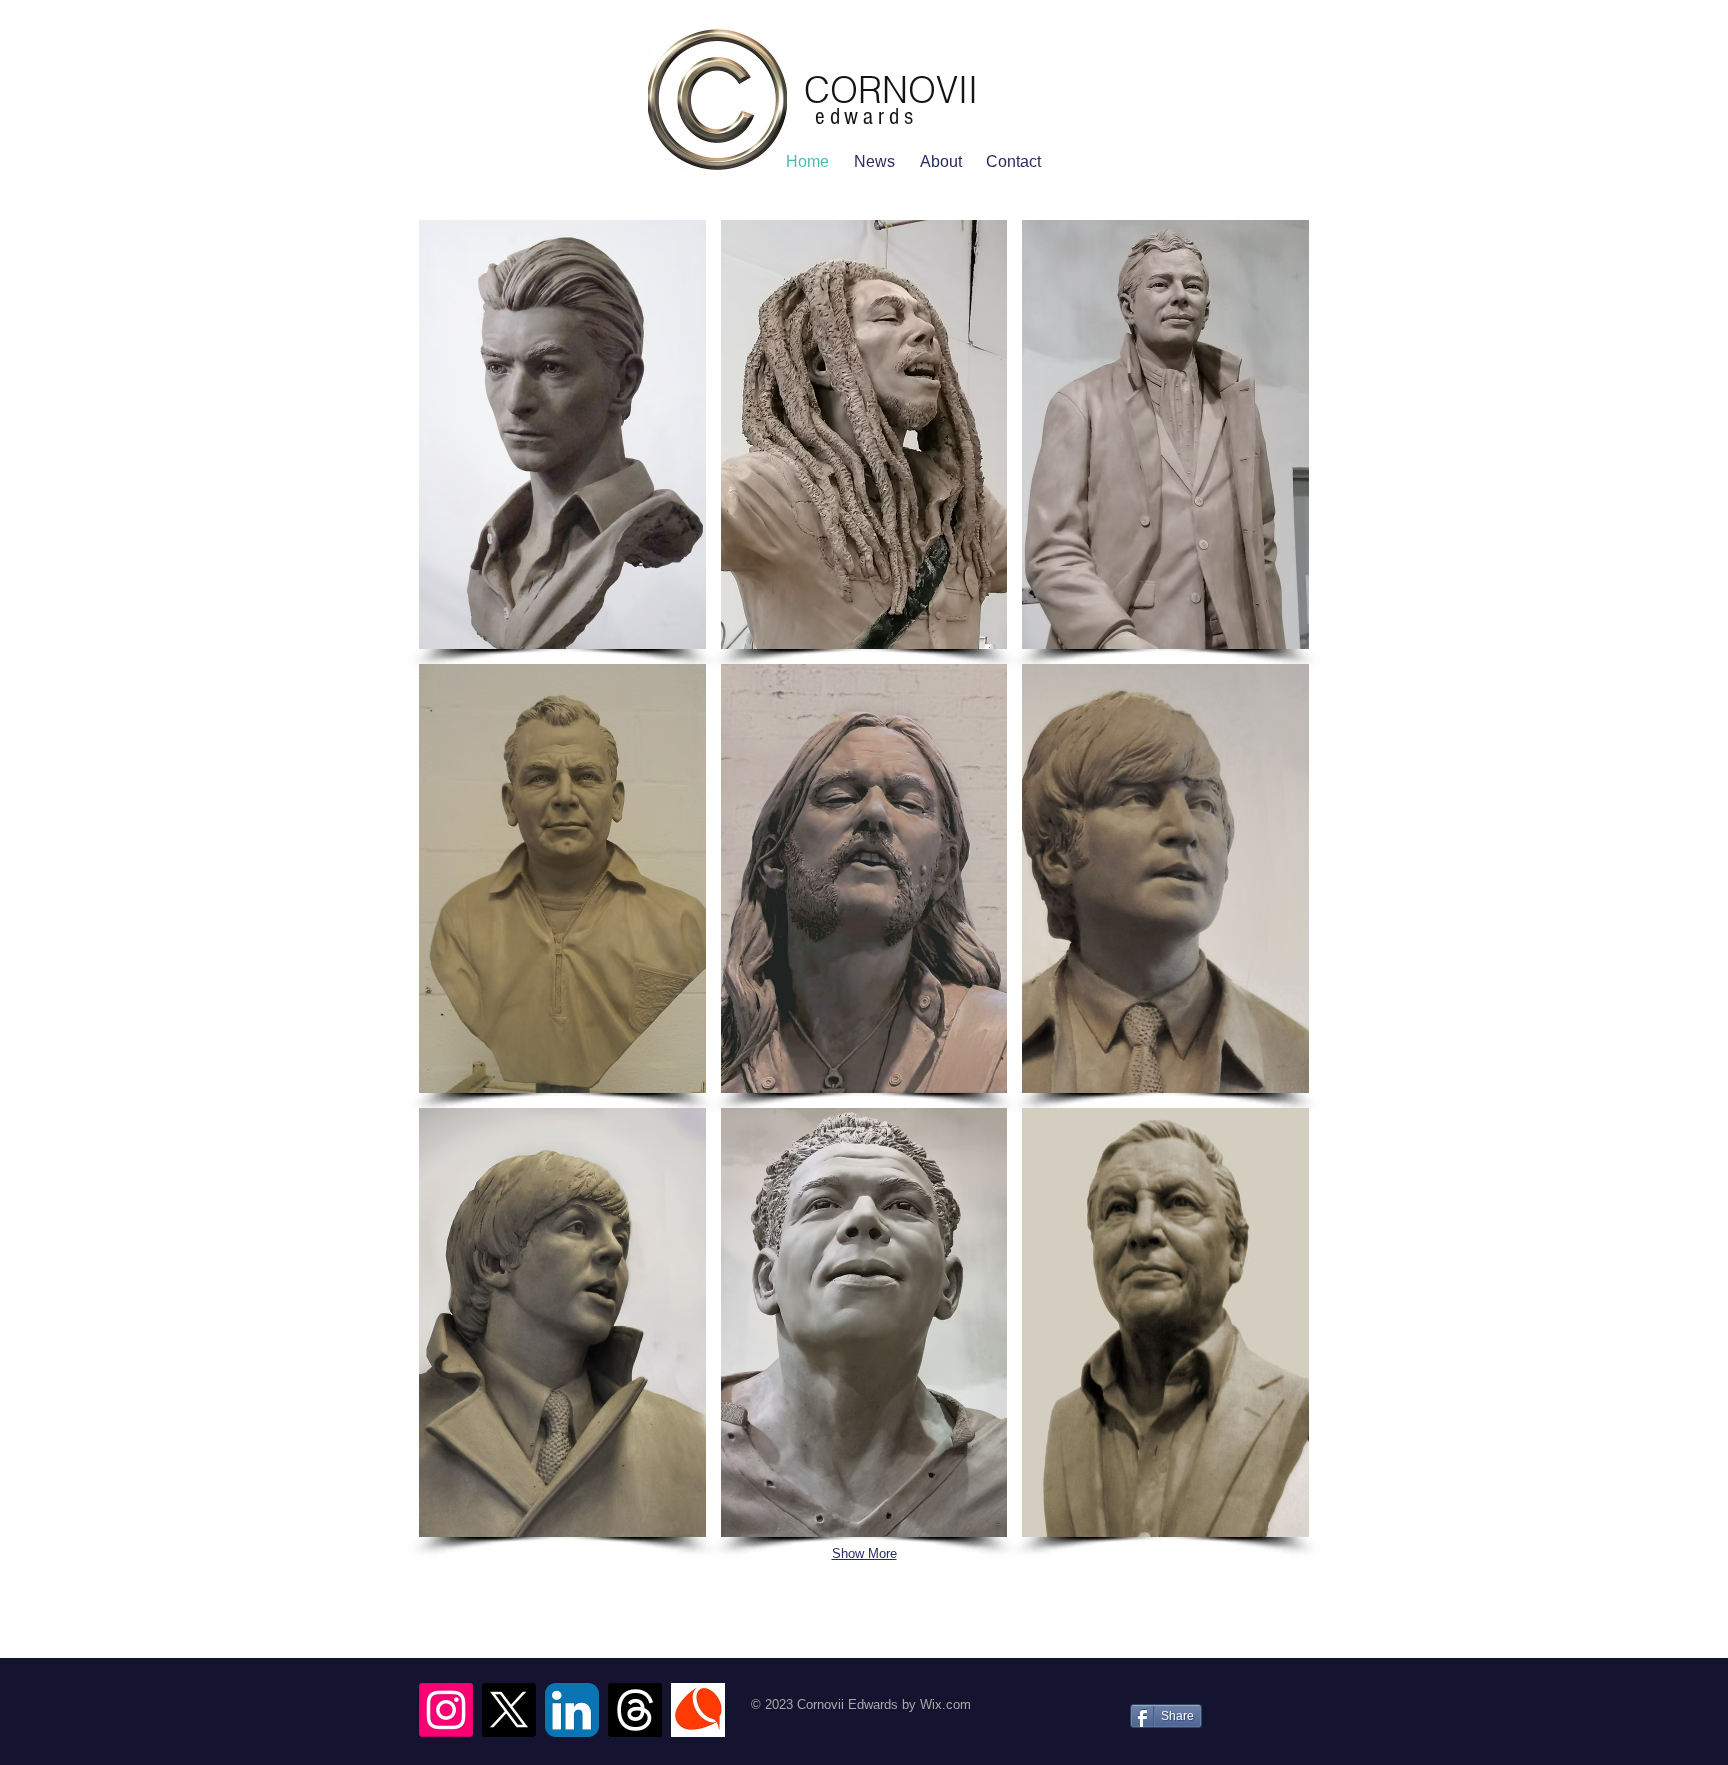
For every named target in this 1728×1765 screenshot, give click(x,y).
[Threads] (635, 1710)
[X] (509, 1710)
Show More (864, 1553)
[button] (562, 434)
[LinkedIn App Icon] (572, 1710)
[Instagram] (446, 1710)
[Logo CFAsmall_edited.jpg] (698, 1710)
